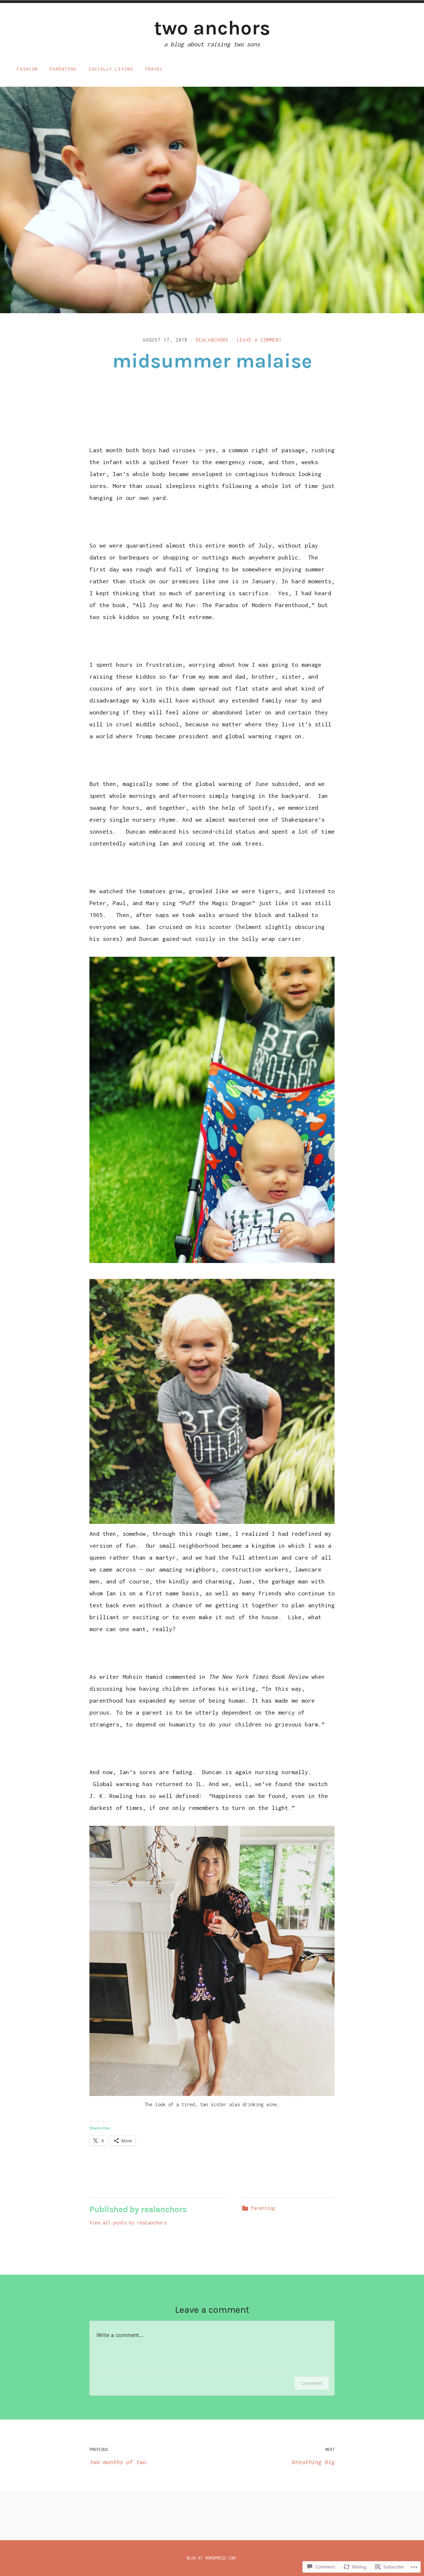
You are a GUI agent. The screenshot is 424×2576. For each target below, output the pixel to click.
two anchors (212, 28)
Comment (312, 2383)
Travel (154, 69)
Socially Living (111, 69)
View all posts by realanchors (128, 2223)
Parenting (63, 69)
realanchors (212, 340)
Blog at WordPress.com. (212, 2558)
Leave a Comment (259, 340)
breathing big (313, 2456)
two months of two (118, 2456)
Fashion (27, 69)
